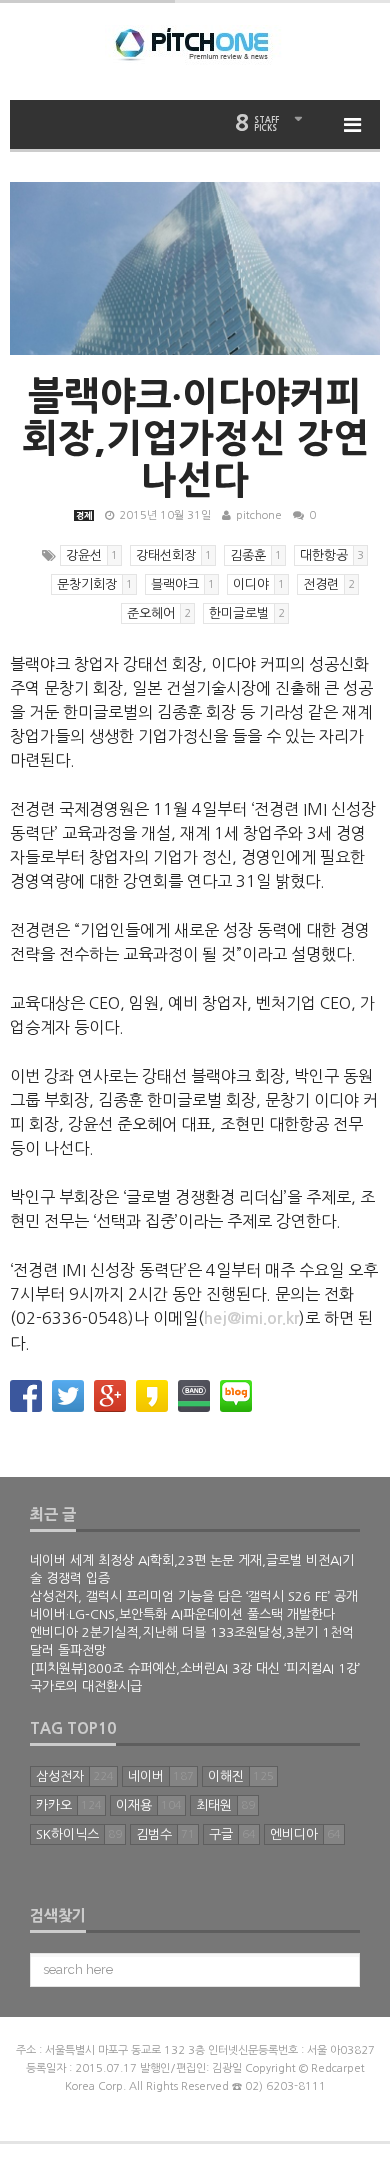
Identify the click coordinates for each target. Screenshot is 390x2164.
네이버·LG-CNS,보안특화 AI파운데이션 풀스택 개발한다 (182, 1614)
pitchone (259, 515)
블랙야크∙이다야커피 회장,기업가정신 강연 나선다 (195, 438)
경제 (84, 515)
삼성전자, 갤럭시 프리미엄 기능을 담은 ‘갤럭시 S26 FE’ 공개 (194, 1596)
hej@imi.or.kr (251, 1318)
